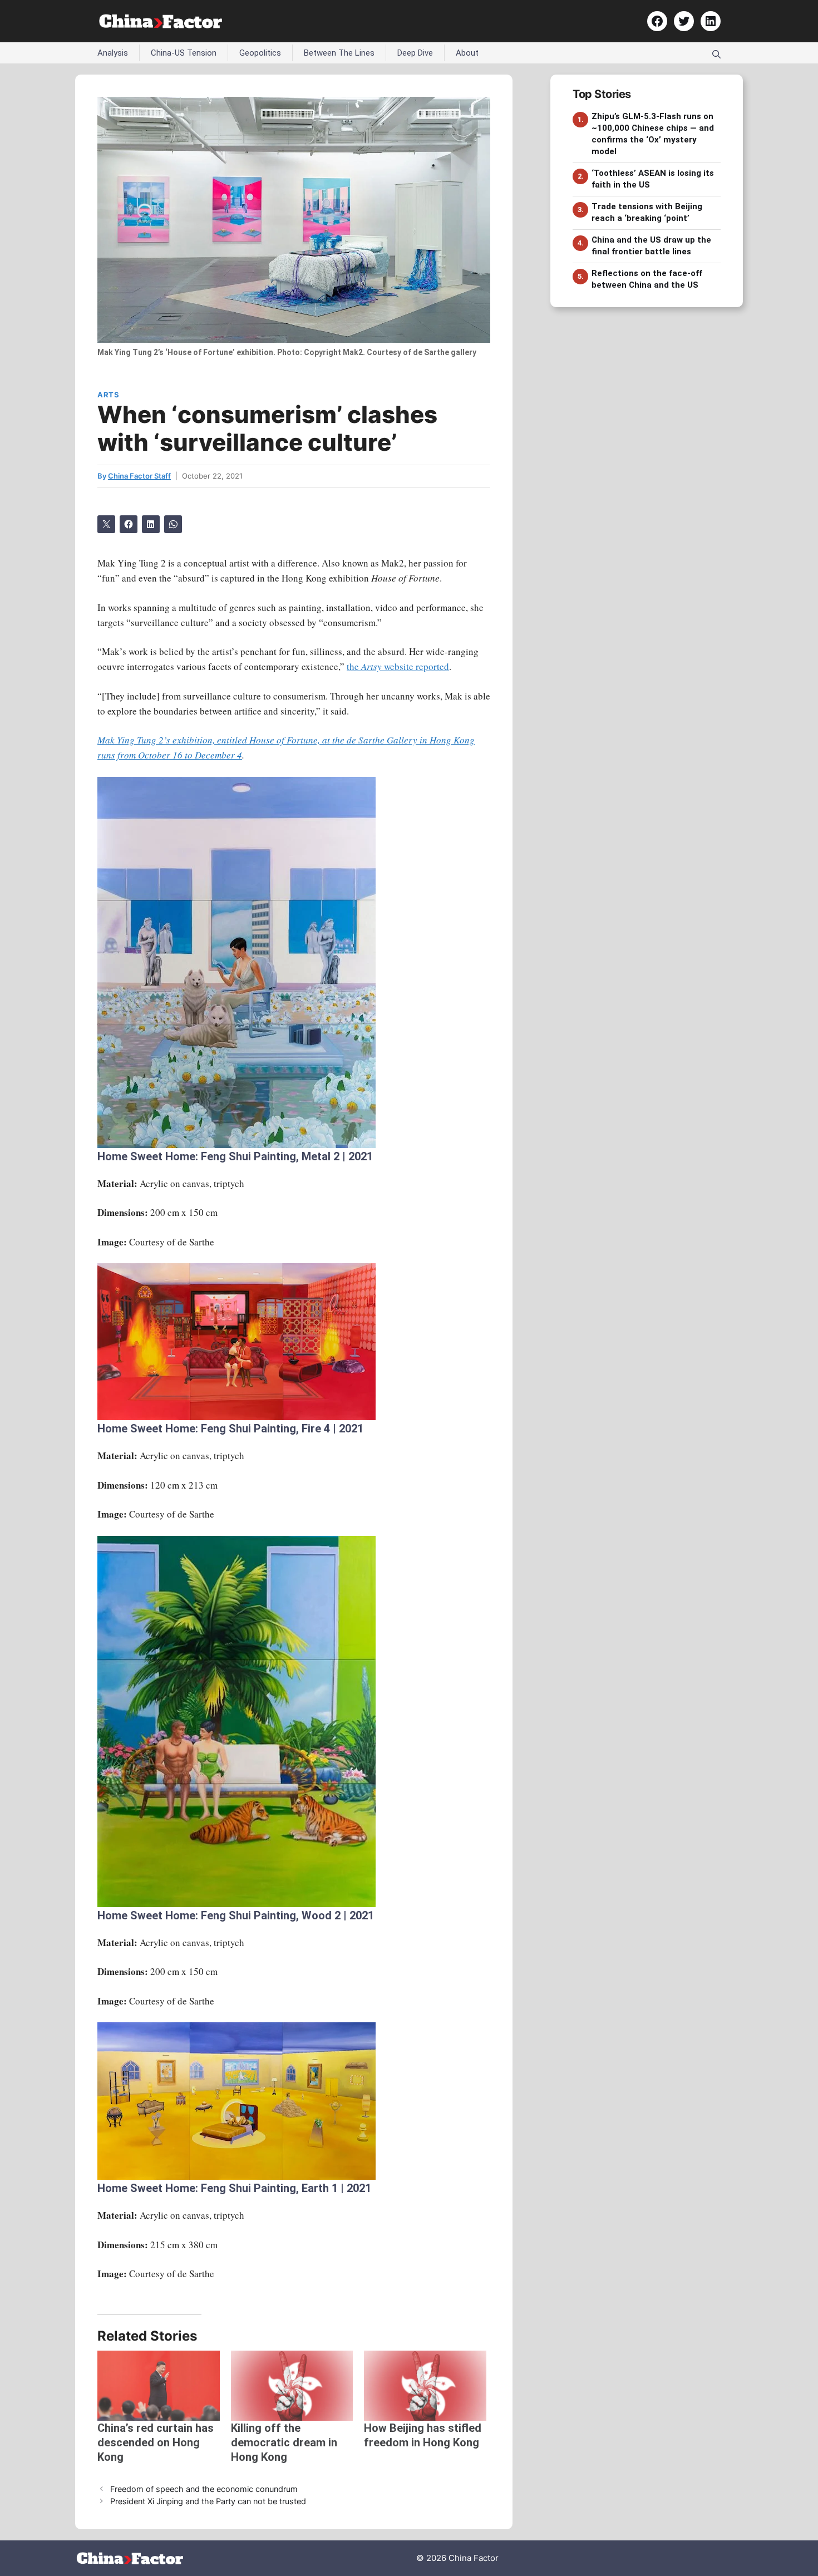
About (467, 53)
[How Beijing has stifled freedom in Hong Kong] (425, 2386)
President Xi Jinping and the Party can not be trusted (208, 2501)
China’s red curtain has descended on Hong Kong (156, 2442)
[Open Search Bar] (716, 53)
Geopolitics (260, 53)
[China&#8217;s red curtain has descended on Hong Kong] (159, 2386)
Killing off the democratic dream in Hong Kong (284, 2442)
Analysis (113, 53)
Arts (108, 395)
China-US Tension (184, 53)
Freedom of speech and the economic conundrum (204, 2489)
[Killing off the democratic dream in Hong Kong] (292, 2386)
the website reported (398, 666)
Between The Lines (339, 53)
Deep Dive (415, 53)
